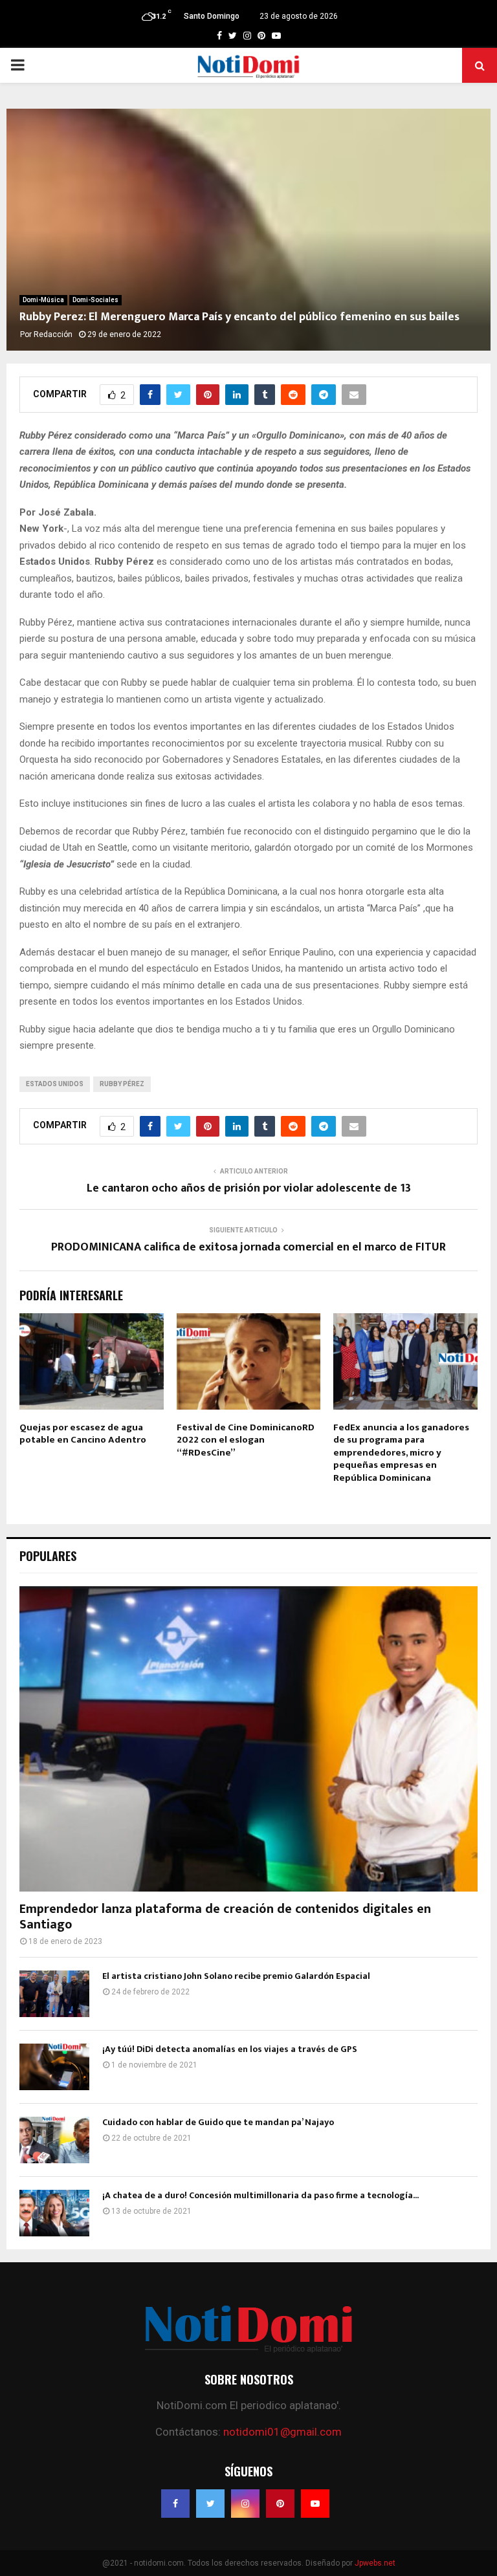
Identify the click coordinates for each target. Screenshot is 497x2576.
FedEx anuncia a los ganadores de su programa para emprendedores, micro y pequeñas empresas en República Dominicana (401, 1453)
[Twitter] (210, 2504)
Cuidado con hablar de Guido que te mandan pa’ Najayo (218, 2122)
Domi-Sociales (95, 300)
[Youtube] (315, 2504)
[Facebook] (175, 2504)
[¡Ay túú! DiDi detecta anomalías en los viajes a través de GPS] (54, 2067)
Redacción (53, 334)
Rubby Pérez (122, 1084)
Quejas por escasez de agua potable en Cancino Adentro (83, 1434)
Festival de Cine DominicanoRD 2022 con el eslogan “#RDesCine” (246, 1440)
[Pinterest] (280, 2504)
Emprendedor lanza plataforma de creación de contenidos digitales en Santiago (225, 1917)
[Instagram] (245, 2504)
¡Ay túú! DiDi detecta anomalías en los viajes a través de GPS (230, 2049)
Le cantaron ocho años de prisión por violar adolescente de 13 (249, 1188)
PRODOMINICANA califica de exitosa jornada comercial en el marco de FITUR (248, 1247)
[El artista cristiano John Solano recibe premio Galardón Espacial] (54, 1994)
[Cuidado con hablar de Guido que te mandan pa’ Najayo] (54, 2140)
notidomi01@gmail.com (282, 2432)
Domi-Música (43, 300)
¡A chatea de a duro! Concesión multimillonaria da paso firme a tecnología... (260, 2195)
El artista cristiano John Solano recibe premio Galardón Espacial (236, 1976)
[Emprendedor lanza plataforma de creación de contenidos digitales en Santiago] (248, 1739)
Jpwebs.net (375, 2563)
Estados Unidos (55, 1084)
